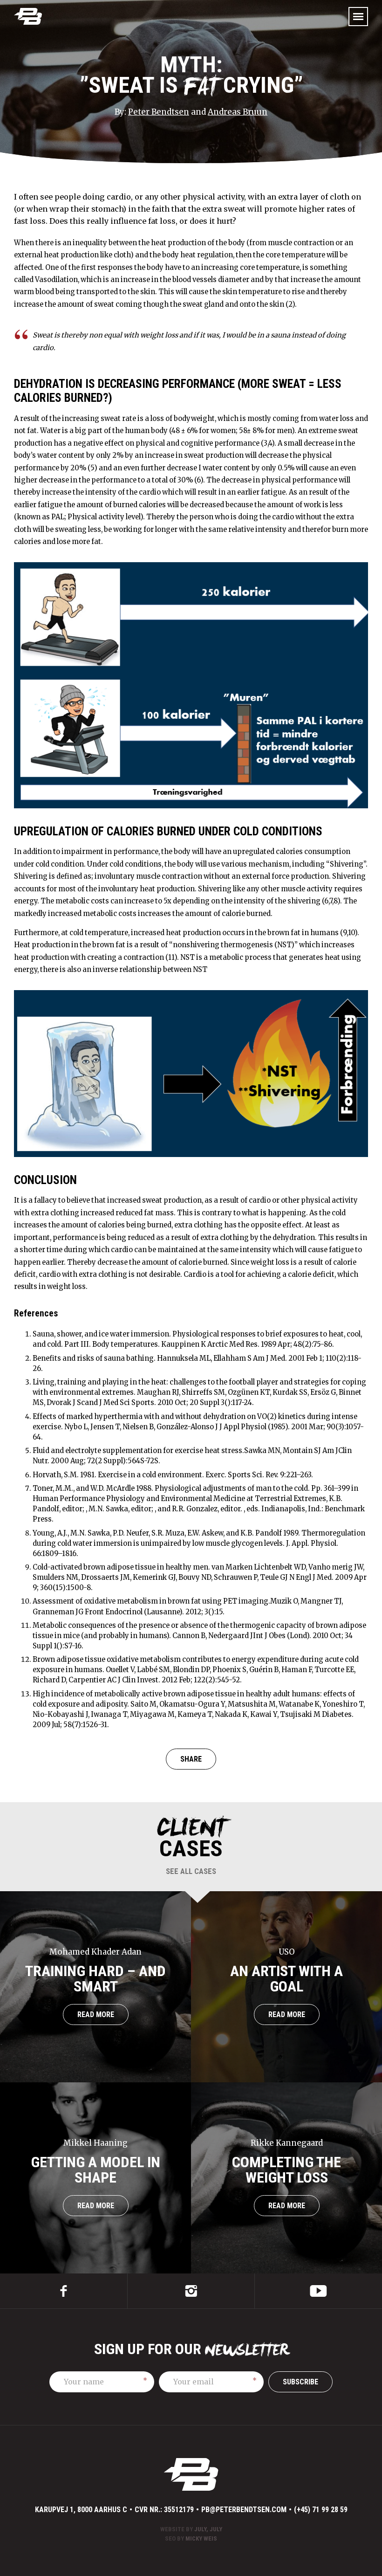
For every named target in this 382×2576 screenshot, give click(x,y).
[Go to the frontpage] (28, 16)
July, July (208, 2529)
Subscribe (300, 2382)
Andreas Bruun (238, 112)
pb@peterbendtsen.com (244, 2510)
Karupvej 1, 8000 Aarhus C (81, 2510)
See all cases (191, 1871)
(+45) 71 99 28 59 (321, 2510)
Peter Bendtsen (159, 112)
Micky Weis (201, 2538)
